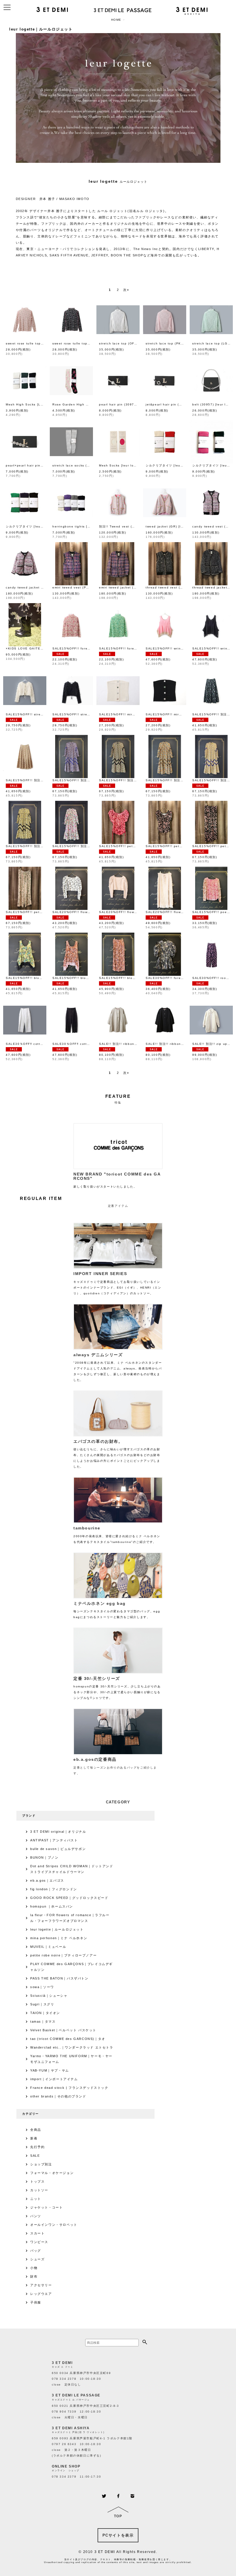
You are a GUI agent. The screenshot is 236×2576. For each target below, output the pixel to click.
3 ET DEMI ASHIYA (71, 2428)
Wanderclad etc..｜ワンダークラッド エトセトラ (72, 2047)
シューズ (37, 2259)
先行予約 (37, 2147)
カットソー (39, 2190)
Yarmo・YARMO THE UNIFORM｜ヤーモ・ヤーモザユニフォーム (71, 2059)
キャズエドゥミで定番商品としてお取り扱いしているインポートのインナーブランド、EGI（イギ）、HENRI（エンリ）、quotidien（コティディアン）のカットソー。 (117, 1283)
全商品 (36, 2130)
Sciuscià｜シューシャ (49, 1996)
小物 (34, 2268)
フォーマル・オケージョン (52, 2173)
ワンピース (39, 2242)
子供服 (36, 2302)
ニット (36, 2199)
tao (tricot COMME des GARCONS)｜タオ (68, 2039)
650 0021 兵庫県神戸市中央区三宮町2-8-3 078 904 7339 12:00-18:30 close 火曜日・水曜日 (85, 2412)
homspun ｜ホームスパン (52, 1906)
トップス (37, 2181)
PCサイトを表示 (118, 2535)
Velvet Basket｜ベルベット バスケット (63, 2030)
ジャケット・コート (46, 2207)
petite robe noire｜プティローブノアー (63, 1955)
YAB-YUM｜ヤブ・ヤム (50, 2070)
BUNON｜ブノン (44, 1857)
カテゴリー (31, 2114)
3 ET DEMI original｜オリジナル (58, 1832)
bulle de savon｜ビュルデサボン (58, 1849)
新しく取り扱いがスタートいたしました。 (117, 1180)
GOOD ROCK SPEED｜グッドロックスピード (69, 1898)
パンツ (36, 2216)
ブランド (29, 1816)
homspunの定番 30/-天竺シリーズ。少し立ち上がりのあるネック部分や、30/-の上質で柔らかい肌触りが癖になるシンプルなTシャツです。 (117, 1688)
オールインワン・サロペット (54, 2225)
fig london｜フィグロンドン (54, 1889)
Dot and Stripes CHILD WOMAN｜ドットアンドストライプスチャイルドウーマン (72, 1869)
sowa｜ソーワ (42, 1987)
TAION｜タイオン (45, 2013)
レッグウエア (41, 2294)
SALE (35, 2156)
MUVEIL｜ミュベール (48, 1947)
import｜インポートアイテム (54, 2079)
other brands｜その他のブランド (58, 2096)
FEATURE (118, 1096)
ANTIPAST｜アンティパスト (54, 1840)
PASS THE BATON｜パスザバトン (59, 1978)
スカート (37, 2233)
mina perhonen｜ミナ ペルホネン (59, 1938)
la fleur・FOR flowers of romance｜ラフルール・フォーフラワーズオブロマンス (70, 1918)
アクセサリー (41, 2285)
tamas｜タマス (43, 2021)
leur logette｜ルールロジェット (57, 1929)
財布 (34, 2276)
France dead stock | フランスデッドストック (69, 2088)
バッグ (36, 2251)
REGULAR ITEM (41, 1198)
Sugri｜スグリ (42, 2004)
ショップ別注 (41, 2164)
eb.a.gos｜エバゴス (47, 1880)
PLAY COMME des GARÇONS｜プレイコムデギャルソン (72, 1967)
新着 (34, 2138)
